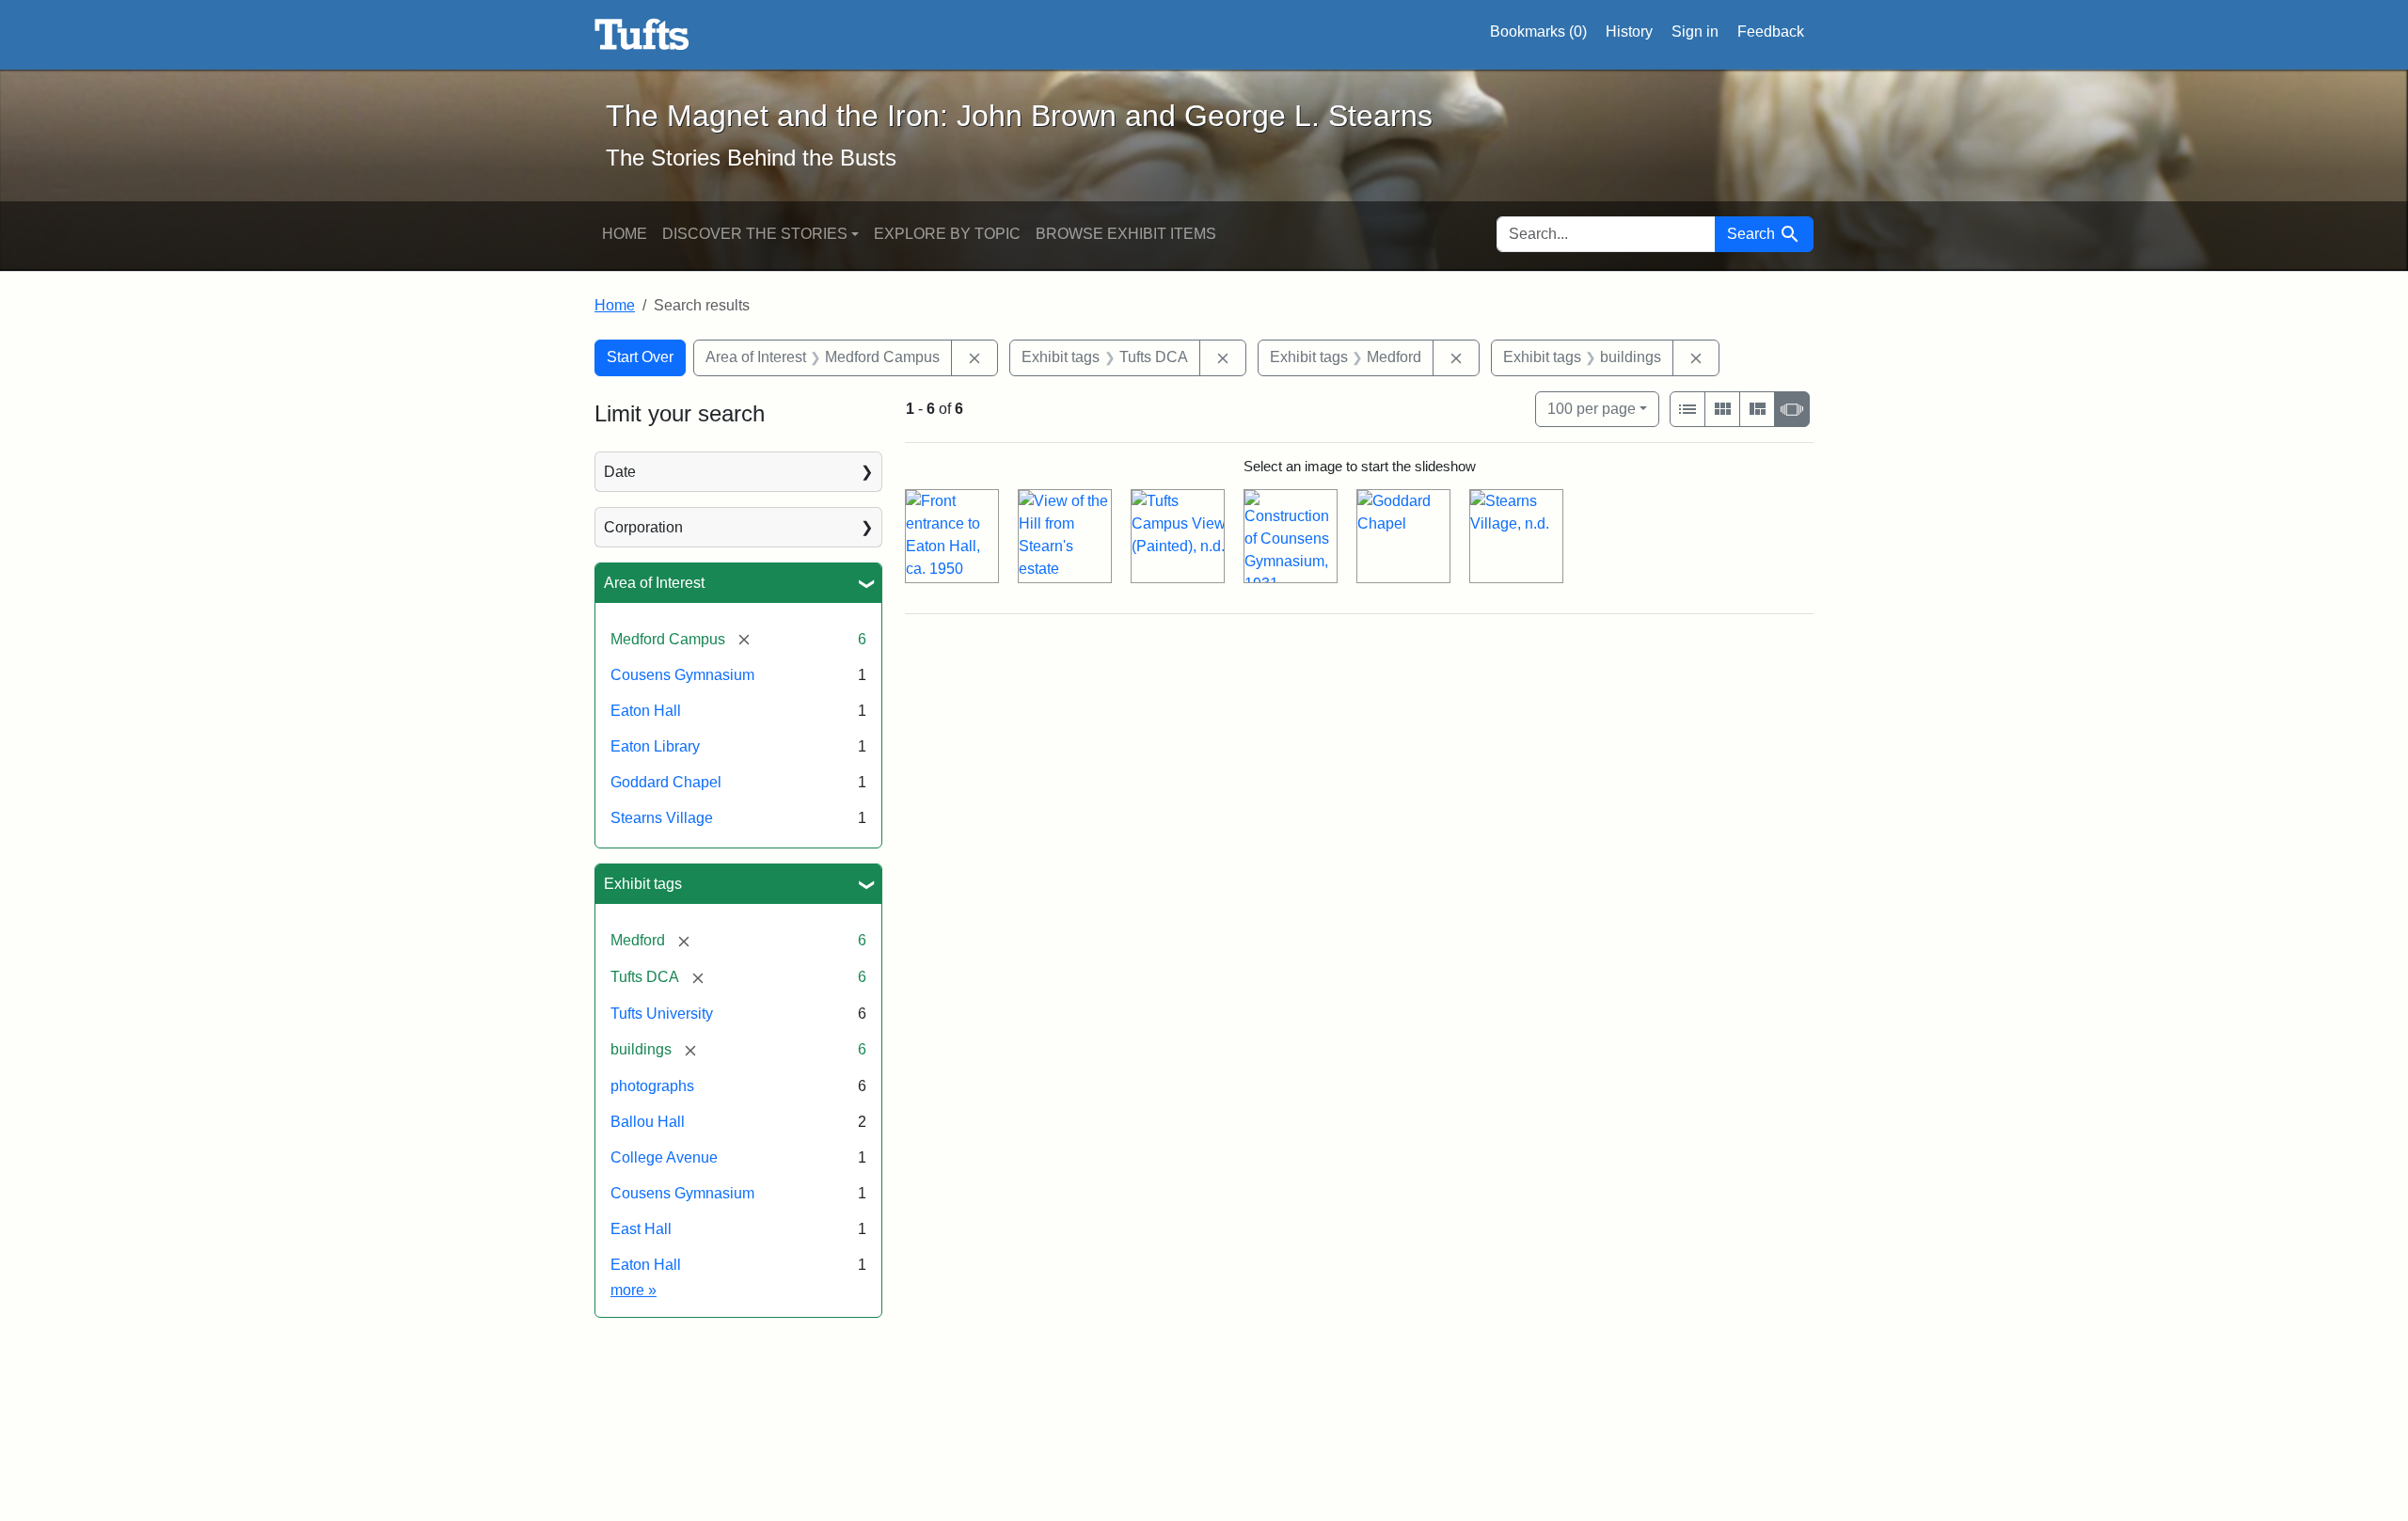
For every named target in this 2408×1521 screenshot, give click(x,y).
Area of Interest (654, 583)
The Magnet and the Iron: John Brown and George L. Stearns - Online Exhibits (642, 35)
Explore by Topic (947, 234)
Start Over (640, 357)
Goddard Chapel (666, 782)
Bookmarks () (1538, 32)
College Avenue (664, 1157)
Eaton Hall (646, 711)
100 (1592, 408)
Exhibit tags (643, 884)
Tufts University (662, 1014)
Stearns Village (662, 818)
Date (620, 472)
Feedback (1771, 32)
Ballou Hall (648, 1122)
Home (625, 234)
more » (634, 1290)
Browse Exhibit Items (1126, 234)
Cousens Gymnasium (682, 675)
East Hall (641, 1229)
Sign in (1695, 32)
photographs (652, 1086)
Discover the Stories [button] (755, 234)
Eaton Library (655, 746)
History (1629, 32)
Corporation (643, 527)
